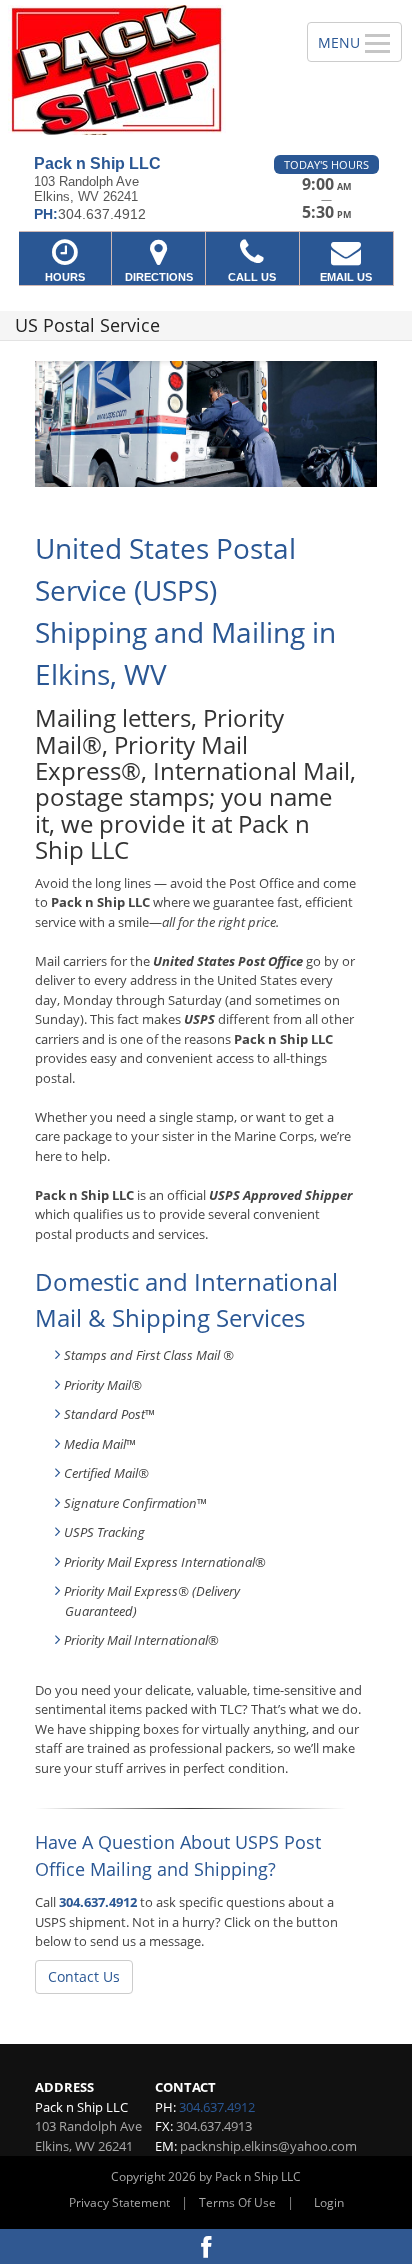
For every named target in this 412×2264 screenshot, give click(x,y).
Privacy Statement (119, 2202)
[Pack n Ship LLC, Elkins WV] (142, 70)
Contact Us (84, 1976)
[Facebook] (206, 2246)
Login (329, 2202)
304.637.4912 (98, 1902)
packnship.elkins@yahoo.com (268, 2146)
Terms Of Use (237, 2202)
